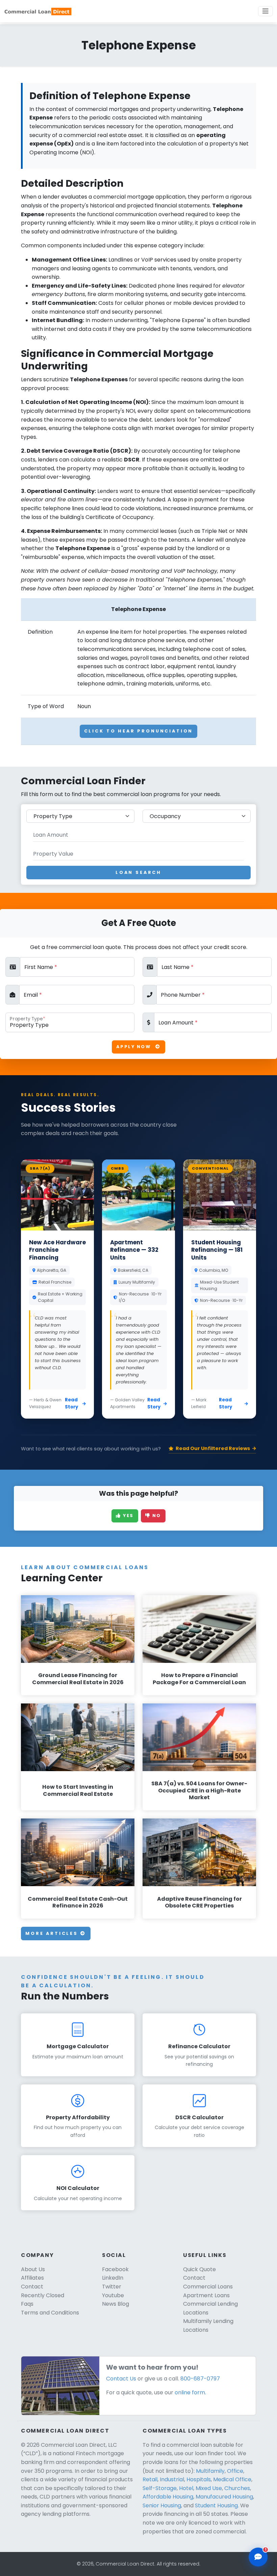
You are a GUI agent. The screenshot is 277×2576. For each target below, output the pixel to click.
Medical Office (232, 2479)
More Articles (53, 1933)
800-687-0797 (200, 2379)
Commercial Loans (208, 2287)
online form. (190, 2392)
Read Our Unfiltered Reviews (213, 1448)
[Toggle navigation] (266, 11)
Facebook (115, 2269)
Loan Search (138, 872)
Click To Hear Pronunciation (139, 731)
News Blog (116, 2304)
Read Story (71, 1403)
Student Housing (216, 2505)
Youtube (113, 2295)
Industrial (172, 2479)
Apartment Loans (206, 2295)
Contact (32, 2287)
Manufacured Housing (224, 2497)
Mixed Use (209, 2488)
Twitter (112, 2287)
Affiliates (32, 2278)
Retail (150, 2479)
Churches (237, 2488)
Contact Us (121, 2379)
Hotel (186, 2488)
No (156, 1516)
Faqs (27, 2304)
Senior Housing (162, 2505)
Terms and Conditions (50, 2313)
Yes (128, 1516)
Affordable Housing (168, 2497)
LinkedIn (113, 2278)
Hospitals (199, 2479)
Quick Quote (199, 2269)
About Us (33, 2269)
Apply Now (134, 1047)
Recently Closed (43, 2295)
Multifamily (210, 2471)
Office (235, 2471)
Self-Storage (160, 2488)
